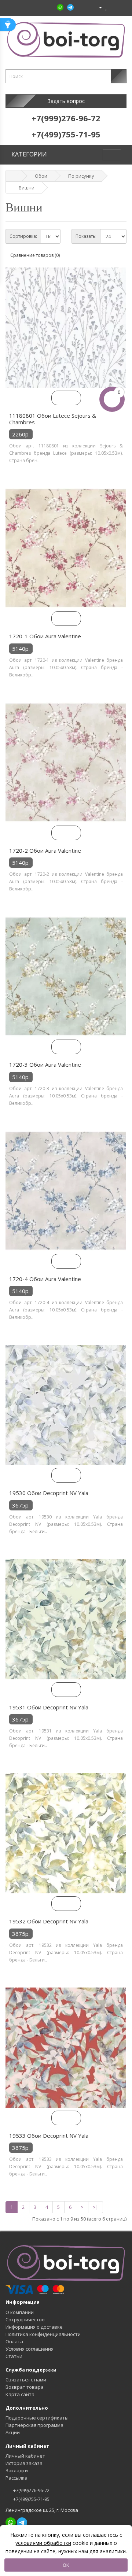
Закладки (17, 2470)
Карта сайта (20, 2394)
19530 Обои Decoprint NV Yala (49, 1493)
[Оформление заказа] (121, 7)
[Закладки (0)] (107, 7)
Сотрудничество (25, 2319)
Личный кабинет (25, 2456)
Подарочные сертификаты (37, 2418)
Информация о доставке (34, 2327)
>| (96, 2207)
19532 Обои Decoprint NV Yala (49, 1921)
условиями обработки (43, 2543)
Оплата (14, 2341)
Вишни (27, 188)
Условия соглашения (30, 2349)
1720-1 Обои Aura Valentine (45, 636)
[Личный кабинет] (97, 7)
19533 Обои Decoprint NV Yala (49, 2136)
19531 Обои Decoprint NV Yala (49, 1707)
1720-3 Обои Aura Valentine (45, 1064)
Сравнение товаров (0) (35, 255)
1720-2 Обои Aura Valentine (45, 850)
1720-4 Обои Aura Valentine (45, 1279)
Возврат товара (25, 2387)
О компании (20, 2312)
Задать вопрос (66, 101)
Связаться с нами (26, 2380)
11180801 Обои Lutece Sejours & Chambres (53, 419)
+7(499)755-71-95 (31, 2499)
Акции (13, 2432)
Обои (41, 176)
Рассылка (16, 2478)
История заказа (24, 2463)
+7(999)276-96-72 (31, 2490)
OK (66, 2565)
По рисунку (81, 176)
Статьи (14, 2356)
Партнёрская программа (34, 2425)
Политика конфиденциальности (43, 2334)
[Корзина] (113, 7)
